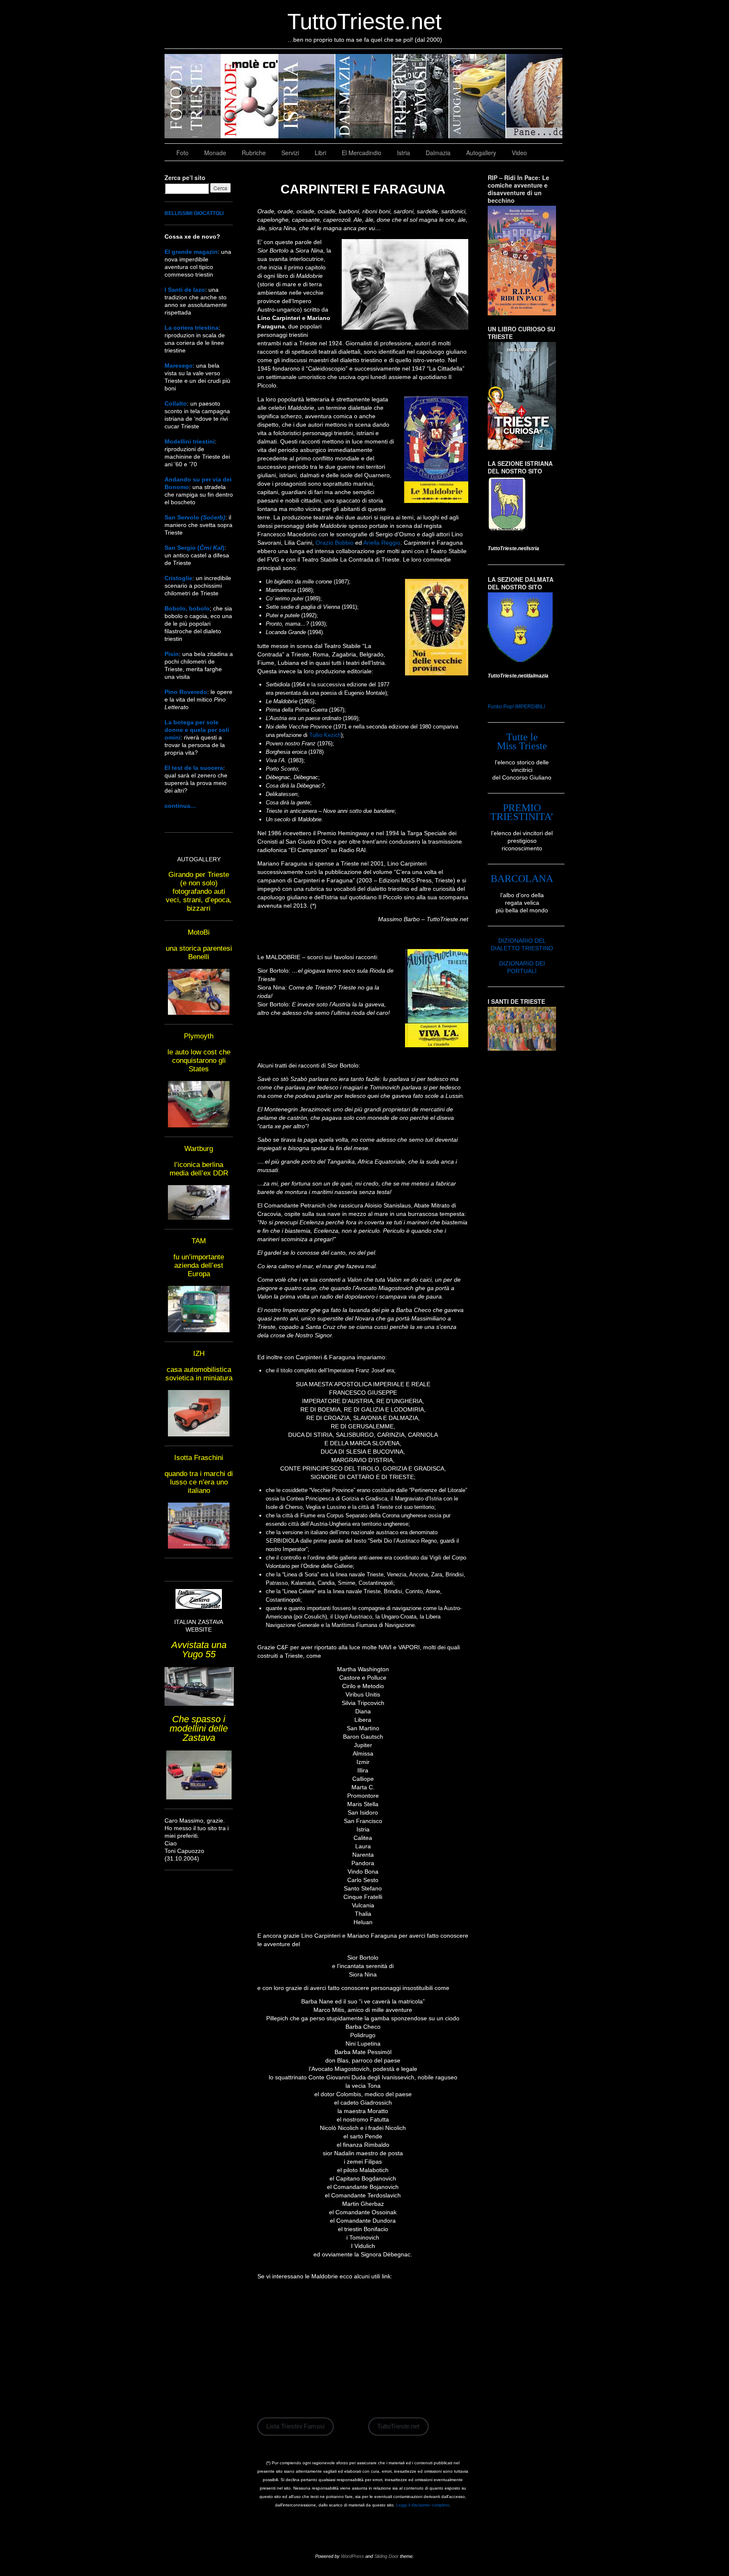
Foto (182, 153)
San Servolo (195, 517)
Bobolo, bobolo (187, 608)
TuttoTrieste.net (364, 21)
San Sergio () (194, 548)
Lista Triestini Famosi (295, 2426)
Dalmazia (438, 153)
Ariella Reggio (382, 543)
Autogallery (481, 153)
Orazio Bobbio (335, 543)
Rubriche (254, 153)
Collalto (176, 403)
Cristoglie (178, 578)
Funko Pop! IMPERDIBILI (516, 707)
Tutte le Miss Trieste (522, 741)
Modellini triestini (190, 441)
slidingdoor (193, 96)
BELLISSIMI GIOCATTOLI (194, 213)
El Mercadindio (362, 153)
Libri (320, 153)
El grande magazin (191, 252)
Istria (404, 153)
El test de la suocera (194, 768)
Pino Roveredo (186, 692)
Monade (215, 153)
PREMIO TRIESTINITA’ (522, 812)
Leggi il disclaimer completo (423, 2505)
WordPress (352, 2556)
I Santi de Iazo (185, 290)
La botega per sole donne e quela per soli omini (197, 730)
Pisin (172, 654)
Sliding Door (386, 2556)
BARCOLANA (522, 879)
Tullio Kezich (325, 735)
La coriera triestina (192, 328)
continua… (180, 806)
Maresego (179, 366)
